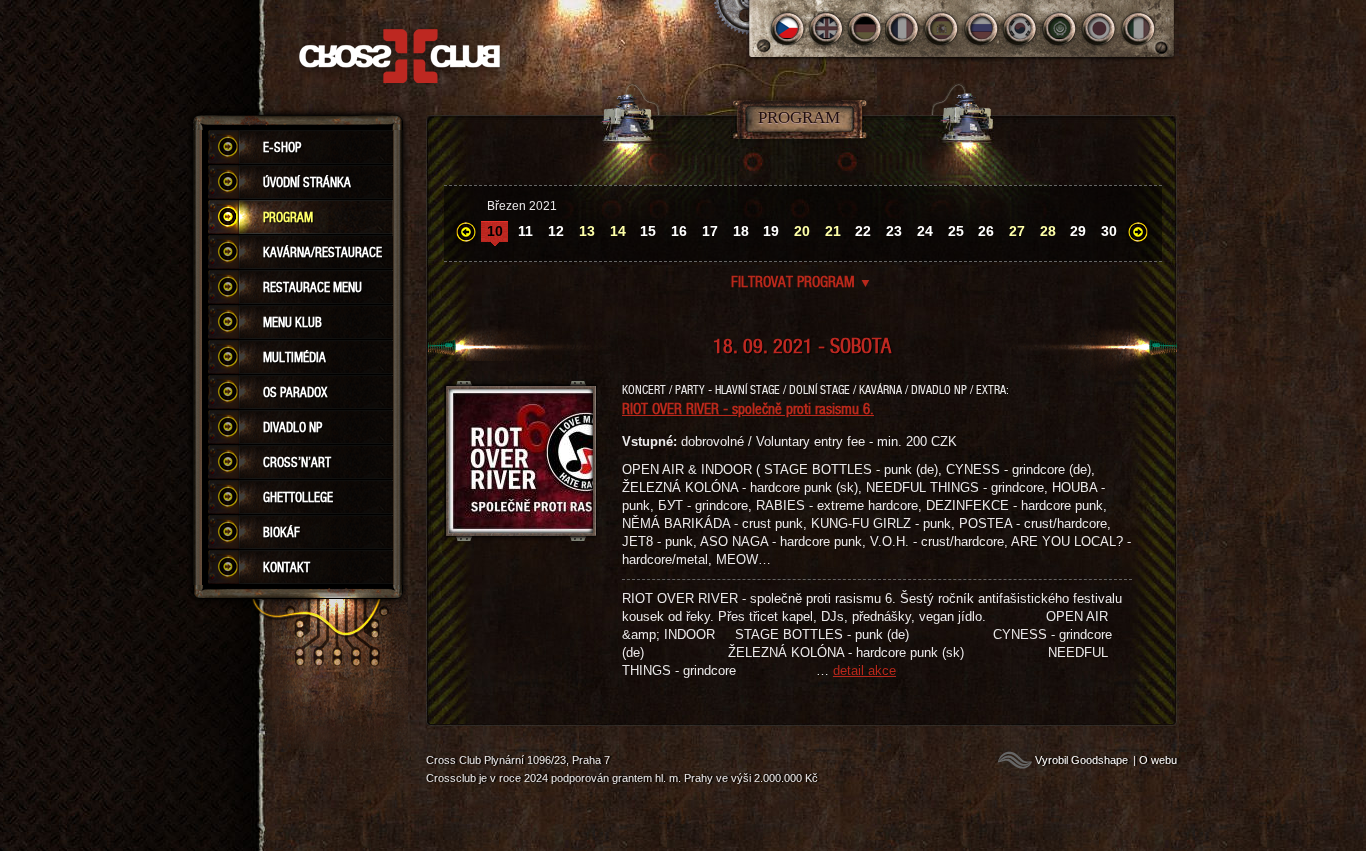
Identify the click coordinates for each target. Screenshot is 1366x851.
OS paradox (295, 392)
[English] (826, 28)
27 (1017, 231)
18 (741, 231)
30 (1109, 231)
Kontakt (286, 567)
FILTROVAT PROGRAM (801, 281)
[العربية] (1060, 28)
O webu (1158, 760)
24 (925, 231)
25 (956, 231)
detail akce (864, 670)
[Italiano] (1138, 28)
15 (648, 231)
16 (679, 231)
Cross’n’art (297, 462)
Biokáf (281, 532)
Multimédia (294, 357)
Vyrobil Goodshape (1081, 760)
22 (863, 231)
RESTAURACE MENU (312, 287)
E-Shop (282, 147)
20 (802, 231)
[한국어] (1021, 28)
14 (618, 231)
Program (288, 217)
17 (710, 231)
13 (587, 231)
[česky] (787, 28)
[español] (943, 28)
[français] (904, 28)
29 (1078, 231)
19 (771, 231)
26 (986, 231)
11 (525, 231)
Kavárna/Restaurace (322, 252)
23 (894, 231)
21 (833, 231)
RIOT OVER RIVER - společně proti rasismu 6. (748, 408)
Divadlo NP (292, 427)
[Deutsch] (865, 28)
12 (556, 231)
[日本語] (1099, 28)
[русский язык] (982, 28)
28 (1048, 231)
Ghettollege (298, 497)
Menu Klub (292, 322)
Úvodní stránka (307, 182)
